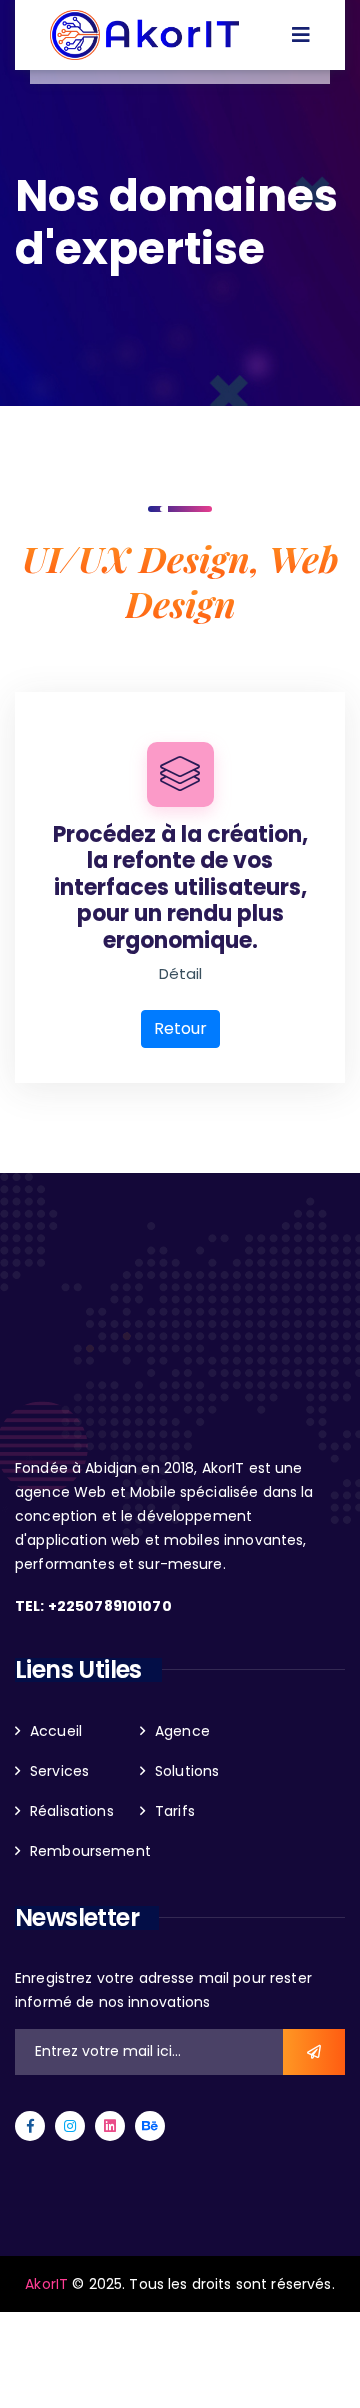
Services (59, 1771)
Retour (180, 1028)
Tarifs (175, 1811)
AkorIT (48, 2284)
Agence (182, 1731)
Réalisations (72, 1811)
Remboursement (90, 1851)
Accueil (56, 1731)
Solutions (187, 1771)
